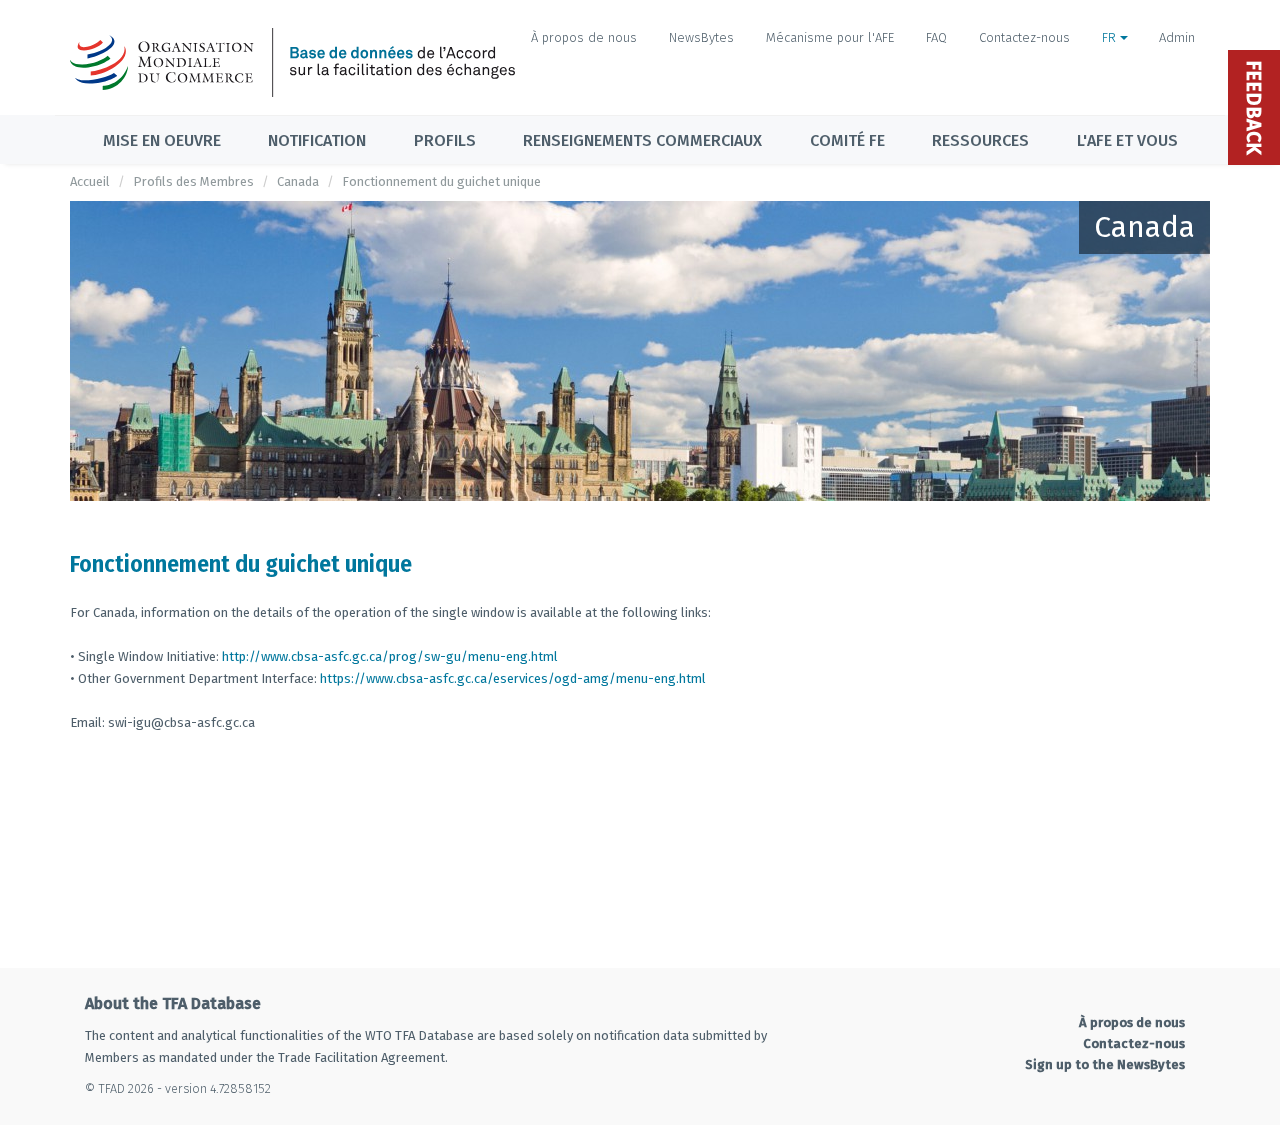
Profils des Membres (193, 181)
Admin (1177, 37)
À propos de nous (584, 37)
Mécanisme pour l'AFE (830, 37)
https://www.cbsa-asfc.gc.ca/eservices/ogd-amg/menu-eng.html (513, 678)
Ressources (980, 140)
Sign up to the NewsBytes (1105, 1064)
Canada (298, 181)
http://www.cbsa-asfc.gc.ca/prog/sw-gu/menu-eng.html (390, 656)
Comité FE (847, 140)
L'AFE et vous (1127, 140)
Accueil (90, 181)
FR (1111, 37)
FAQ (936, 37)
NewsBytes (701, 37)
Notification (317, 140)
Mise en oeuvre (162, 140)
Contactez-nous (1024, 37)
